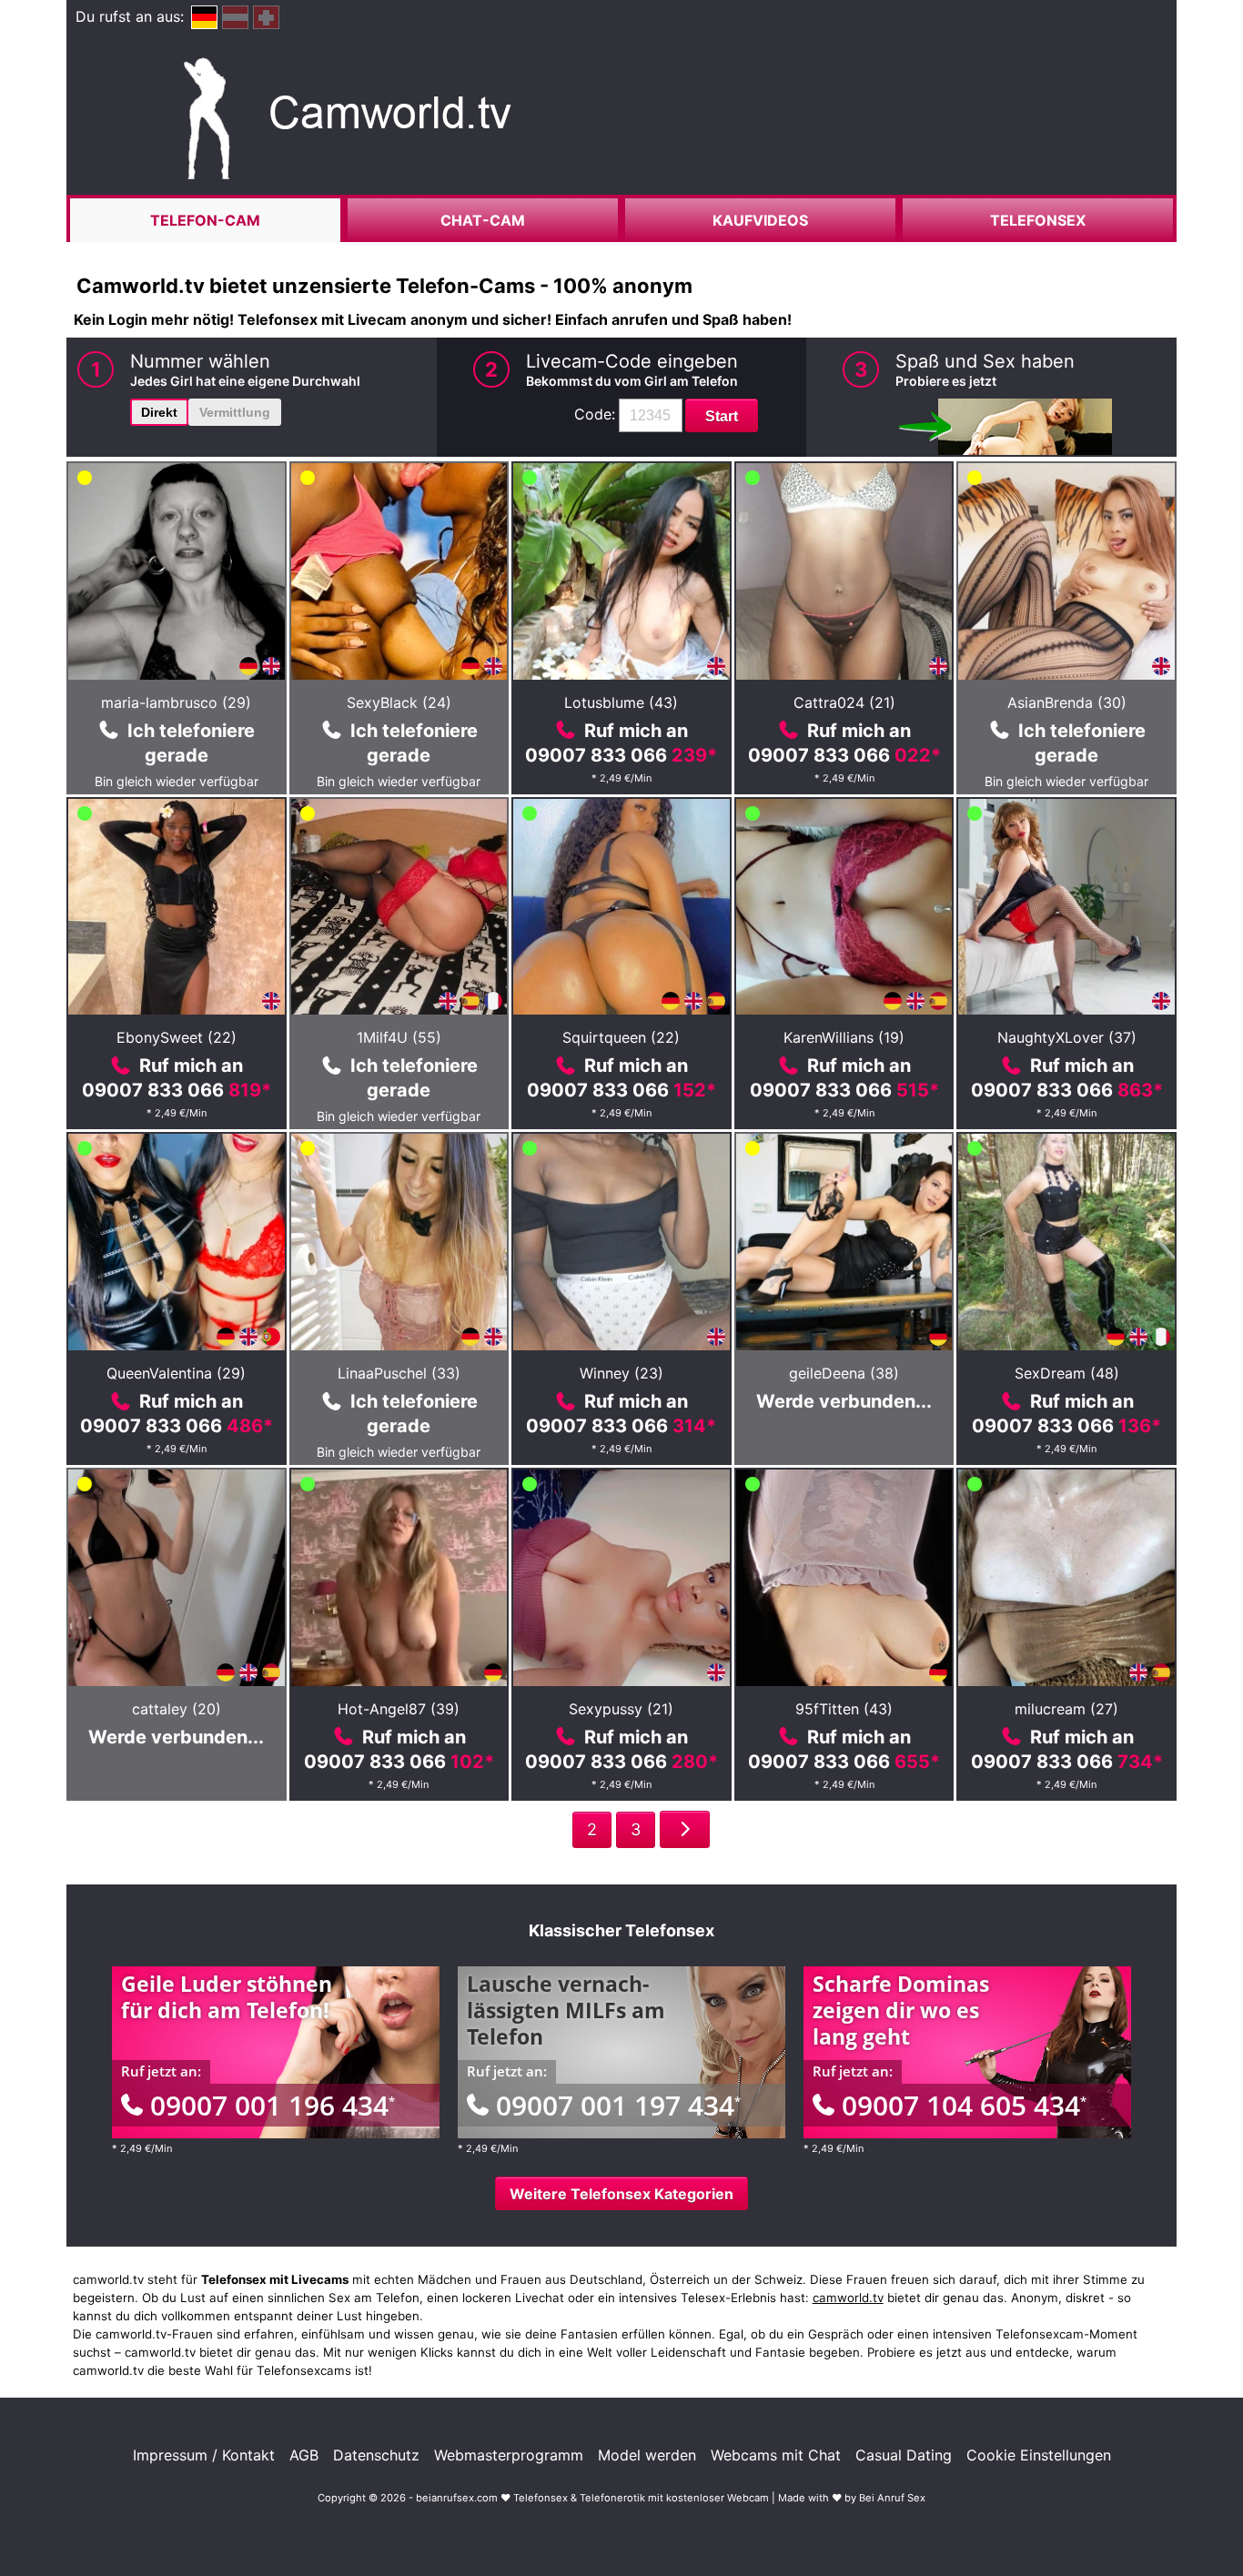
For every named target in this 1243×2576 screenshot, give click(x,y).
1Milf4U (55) (399, 1037)
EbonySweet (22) (177, 1037)
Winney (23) (621, 1373)
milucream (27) (1066, 1709)
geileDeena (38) (844, 1373)
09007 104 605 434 (964, 2105)
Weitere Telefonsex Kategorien (621, 2194)
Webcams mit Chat (776, 2455)
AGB (304, 2455)
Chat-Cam (483, 220)
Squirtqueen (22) (621, 1037)
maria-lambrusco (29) (176, 702)
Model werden (647, 2455)
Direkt (159, 412)
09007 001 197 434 (618, 2105)
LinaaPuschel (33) (399, 1373)
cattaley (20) (177, 1709)
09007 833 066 (621, 755)
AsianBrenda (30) (1067, 702)
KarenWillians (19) (844, 1037)
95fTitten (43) (844, 1709)
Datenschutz (376, 2455)
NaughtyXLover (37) (1067, 1037)
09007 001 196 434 (273, 2105)
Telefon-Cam (205, 220)
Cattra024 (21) (844, 702)
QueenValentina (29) (176, 1373)
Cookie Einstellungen (1039, 2455)
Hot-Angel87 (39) (399, 1709)
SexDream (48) (1067, 1373)
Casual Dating (904, 2455)
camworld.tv (848, 2298)
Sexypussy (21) (621, 1709)
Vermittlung (235, 412)
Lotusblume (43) (621, 702)
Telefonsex (1038, 220)
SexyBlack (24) (399, 702)
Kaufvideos (760, 220)
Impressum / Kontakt (204, 2455)
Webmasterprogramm (509, 2455)
